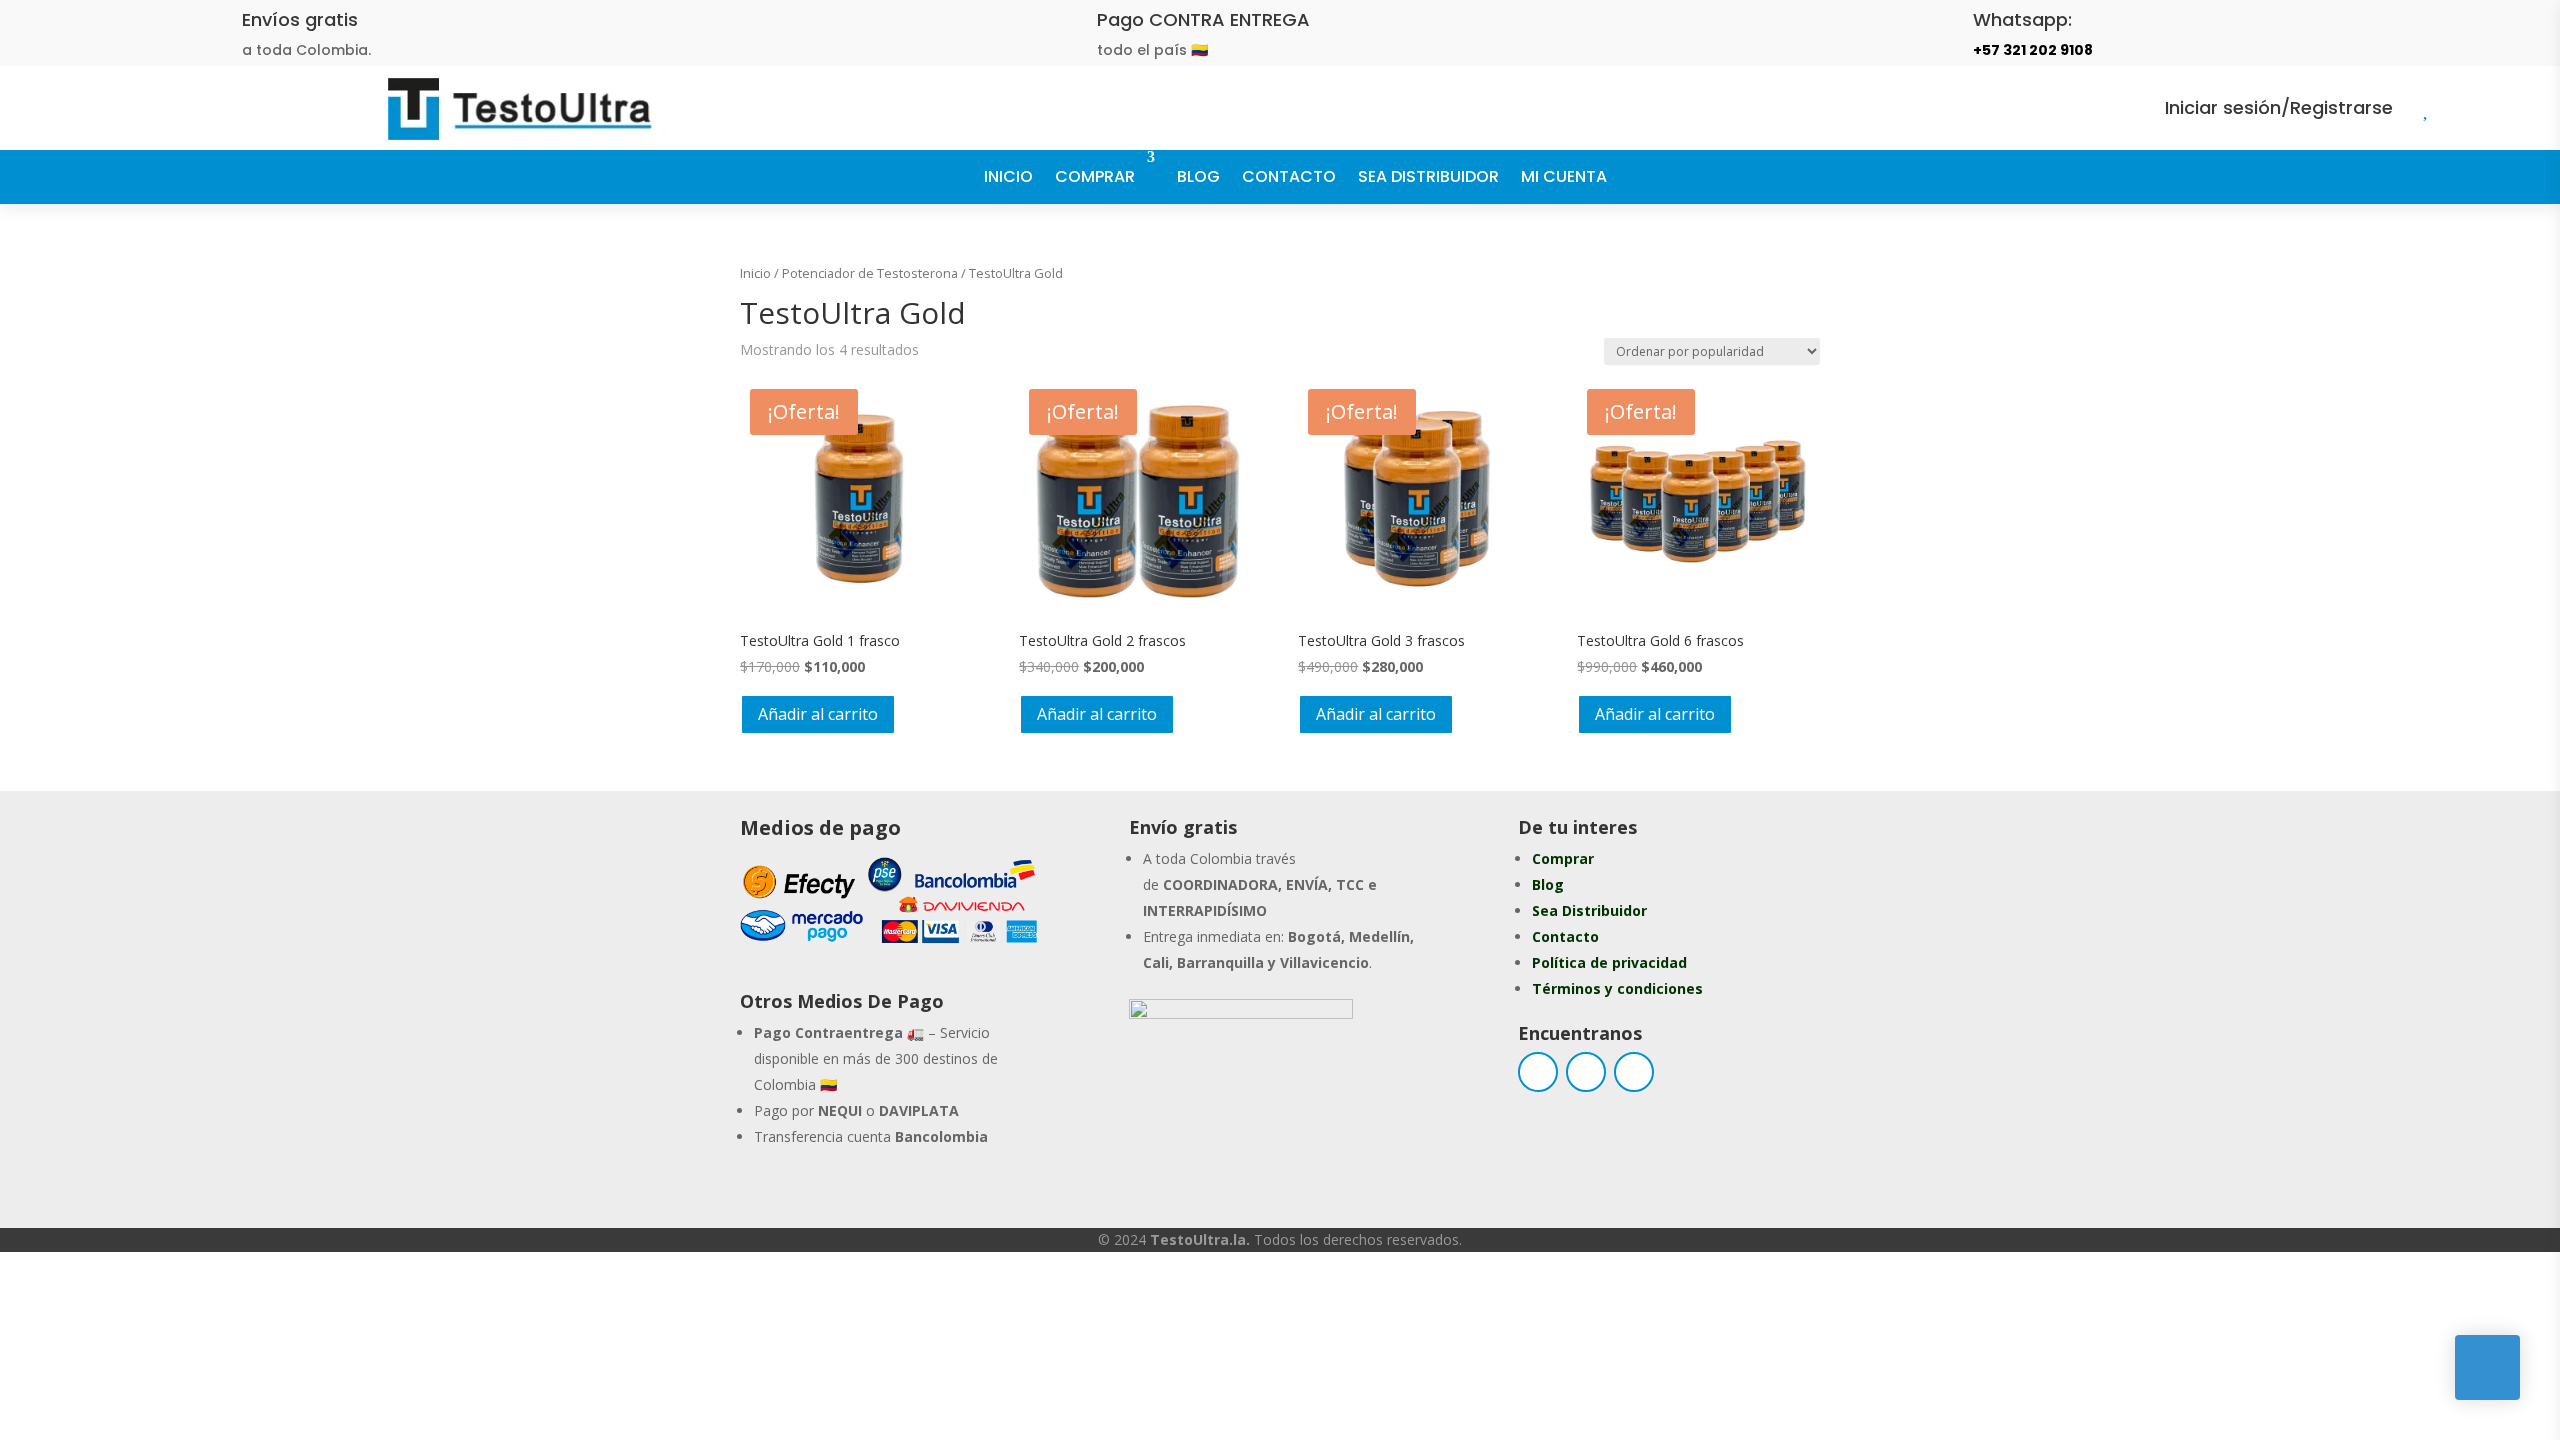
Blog (1548, 884)
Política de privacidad (1609, 962)
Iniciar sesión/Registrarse (2279, 107)
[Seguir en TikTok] (1634, 1072)
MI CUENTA (1564, 176)
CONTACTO (1289, 176)
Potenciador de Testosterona (870, 273)
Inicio (755, 273)
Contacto (1565, 936)
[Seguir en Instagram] (1586, 1072)
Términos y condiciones (1617, 988)
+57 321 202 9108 (2033, 50)
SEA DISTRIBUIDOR (1428, 176)
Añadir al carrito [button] (818, 714)
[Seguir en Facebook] (1538, 1072)
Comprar (1563, 858)
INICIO (1008, 176)
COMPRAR (1095, 176)
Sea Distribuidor (1589, 910)
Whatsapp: (2022, 19)
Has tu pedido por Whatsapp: (1299, 1077)
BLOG (1198, 176)
